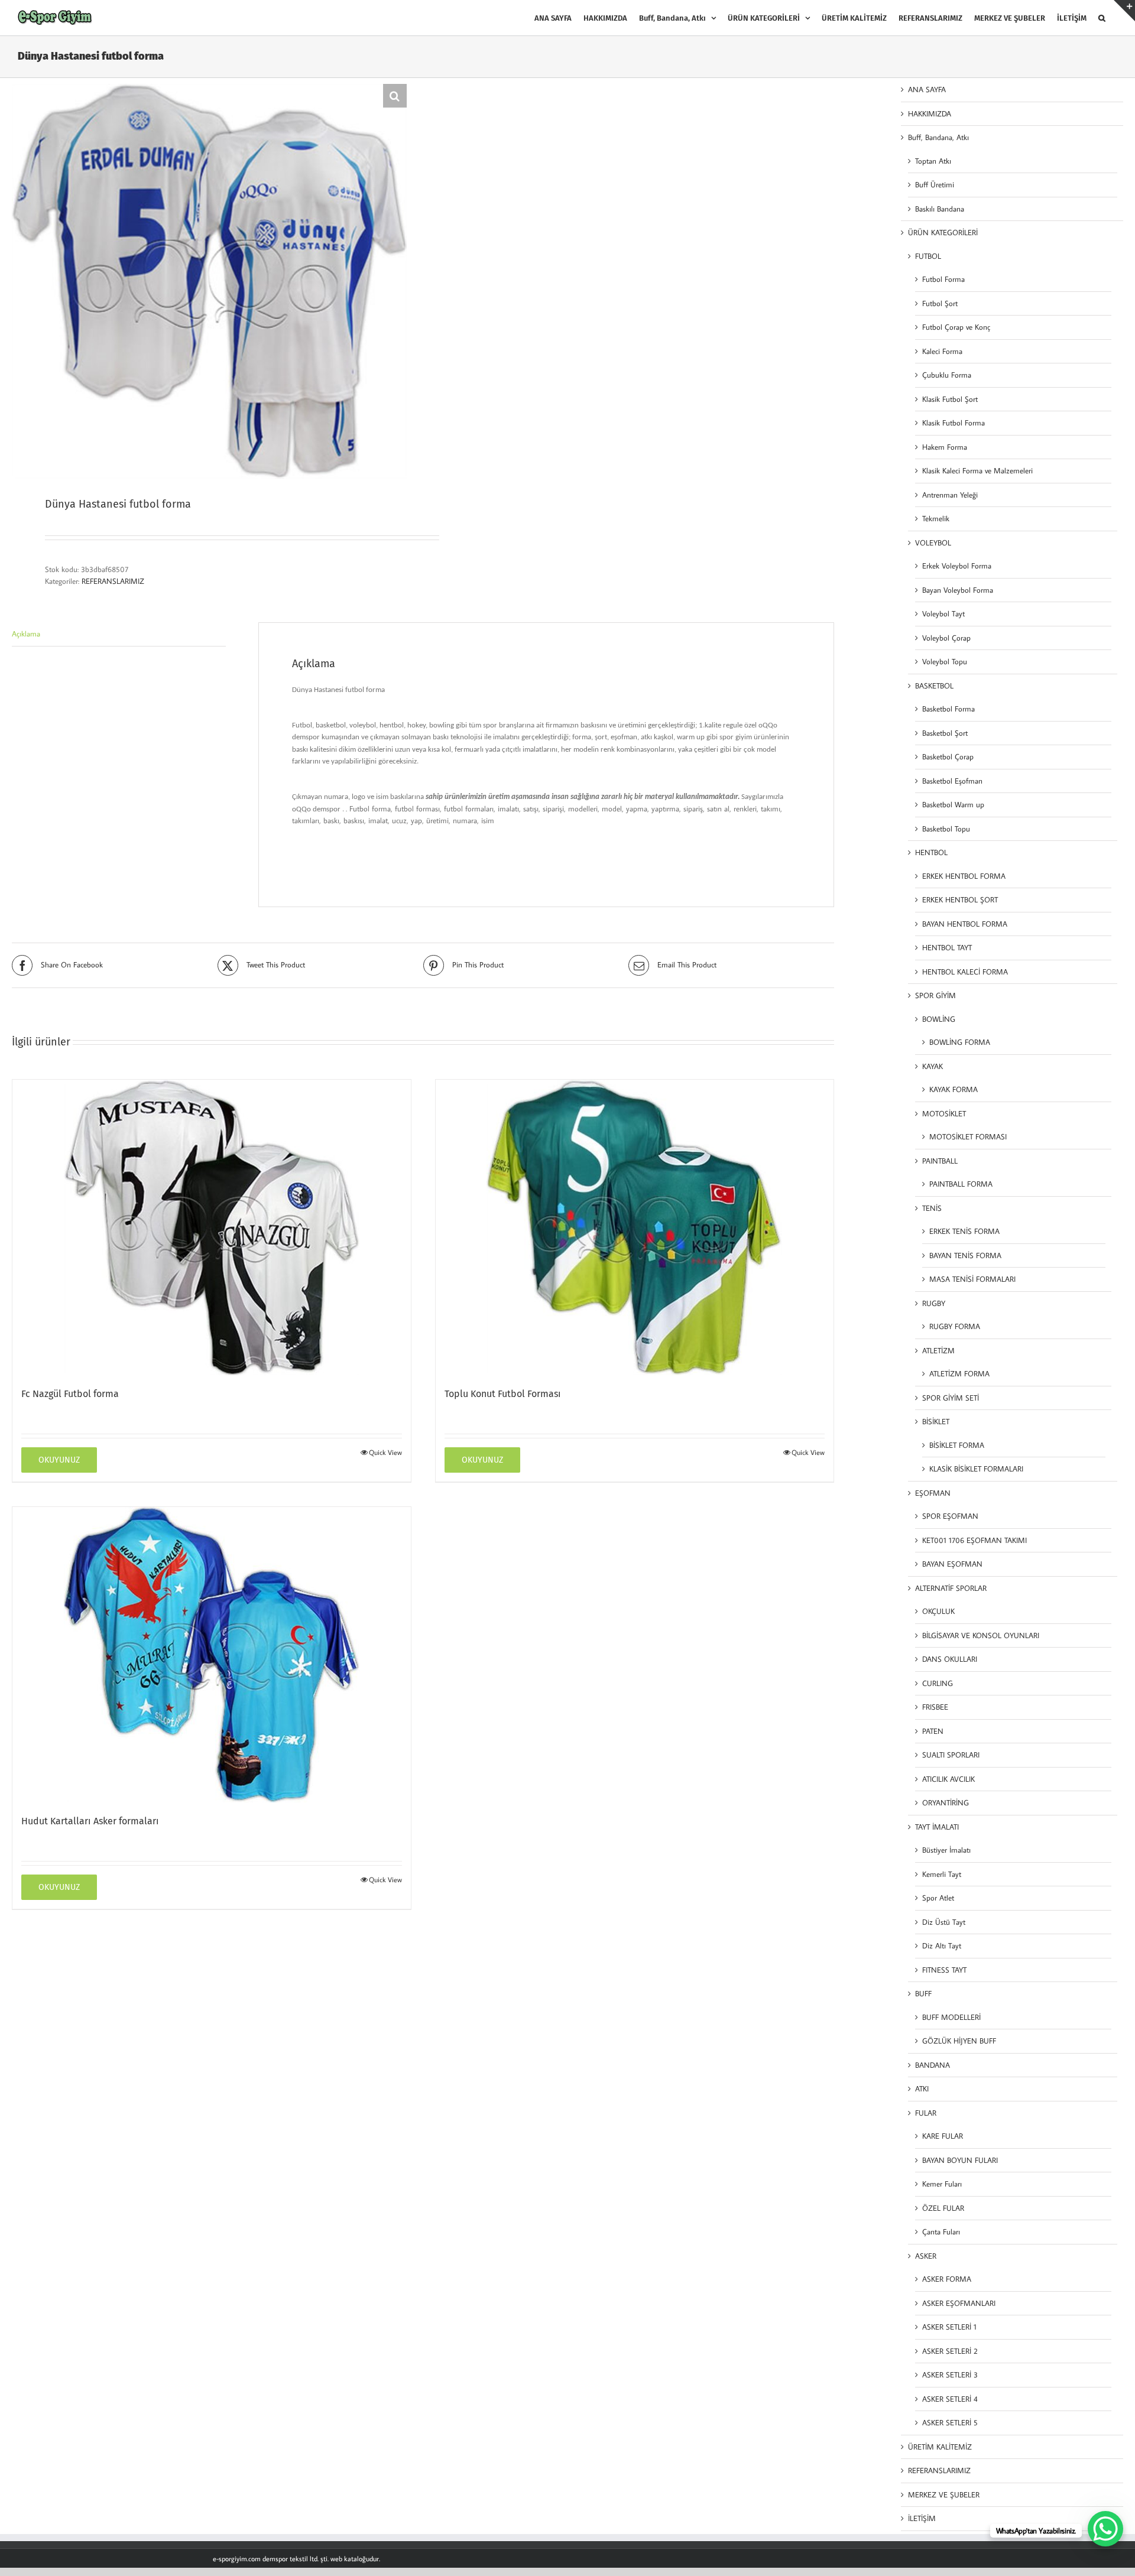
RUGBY (934, 1303)
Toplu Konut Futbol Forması (503, 1394)
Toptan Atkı (933, 161)
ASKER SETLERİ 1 (949, 2327)
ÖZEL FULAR (943, 2208)
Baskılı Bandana (940, 209)
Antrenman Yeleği (950, 495)
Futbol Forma (943, 279)
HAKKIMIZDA (930, 113)
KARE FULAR (943, 2136)
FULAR (926, 2113)
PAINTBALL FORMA (961, 1184)
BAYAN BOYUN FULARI (960, 2160)
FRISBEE (935, 1707)
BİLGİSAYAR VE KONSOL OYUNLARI (981, 1635)
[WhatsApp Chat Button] (1105, 2529)
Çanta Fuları (941, 2231)
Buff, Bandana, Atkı (938, 137)
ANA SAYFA (927, 89)
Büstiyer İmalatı (946, 1850)
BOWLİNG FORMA (960, 1042)
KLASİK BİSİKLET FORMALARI (976, 1469)
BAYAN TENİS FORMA (965, 1255)
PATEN (933, 1731)
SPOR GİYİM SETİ (951, 1398)
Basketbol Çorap (948, 756)
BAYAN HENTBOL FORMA (965, 924)
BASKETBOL (934, 686)
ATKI (922, 2088)
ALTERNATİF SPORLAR (951, 1588)
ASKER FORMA (947, 2279)
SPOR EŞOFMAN (950, 1516)
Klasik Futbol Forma (954, 423)
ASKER (926, 2256)
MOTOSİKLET (944, 1113)
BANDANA (933, 2065)
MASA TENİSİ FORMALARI (972, 1279)
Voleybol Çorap (946, 638)
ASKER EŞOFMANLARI (959, 2303)
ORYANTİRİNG (946, 1802)
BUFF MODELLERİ (951, 2017)
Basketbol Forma (948, 709)
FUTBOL (928, 256)
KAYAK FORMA (954, 1089)
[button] (1102, 18)
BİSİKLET (936, 1421)
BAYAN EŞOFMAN (952, 1564)
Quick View (385, 1452)
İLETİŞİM (922, 2518)
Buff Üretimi (935, 184)
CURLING (938, 1683)
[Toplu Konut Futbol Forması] (635, 1227)
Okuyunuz (59, 1460)
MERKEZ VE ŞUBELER (944, 2494)
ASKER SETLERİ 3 (950, 2374)
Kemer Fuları (942, 2184)
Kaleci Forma (942, 351)
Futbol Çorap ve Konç (956, 327)
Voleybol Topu (945, 661)
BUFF (923, 1993)
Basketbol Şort (945, 733)
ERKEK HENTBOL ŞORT (960, 899)
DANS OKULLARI (950, 1659)
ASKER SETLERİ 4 (950, 2399)
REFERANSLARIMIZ (113, 581)
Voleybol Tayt (943, 613)
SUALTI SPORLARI (951, 1755)
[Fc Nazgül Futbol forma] (212, 1227)
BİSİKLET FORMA (957, 1445)
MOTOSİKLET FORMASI (968, 1136)
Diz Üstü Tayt (944, 1922)
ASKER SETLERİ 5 (950, 2422)
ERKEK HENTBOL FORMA (964, 876)
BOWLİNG (939, 1019)
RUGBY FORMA (955, 1326)
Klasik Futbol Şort (950, 399)
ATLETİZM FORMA (959, 1373)
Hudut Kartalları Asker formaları (90, 1821)
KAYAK (933, 1066)
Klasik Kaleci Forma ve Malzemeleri (977, 470)
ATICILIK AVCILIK (948, 1779)
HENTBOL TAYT (947, 947)
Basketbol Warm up (953, 804)
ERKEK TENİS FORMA (964, 1231)
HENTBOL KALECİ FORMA (965, 972)
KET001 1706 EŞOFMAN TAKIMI (975, 1540)
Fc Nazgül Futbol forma (70, 1394)
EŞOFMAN (933, 1493)
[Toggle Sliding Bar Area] (1124, 11)
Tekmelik (936, 518)
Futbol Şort (940, 303)
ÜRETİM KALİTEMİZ (940, 2447)
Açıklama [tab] (26, 634)
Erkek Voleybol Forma (957, 566)
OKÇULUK (938, 1611)
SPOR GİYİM (935, 995)
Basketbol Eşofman (952, 781)
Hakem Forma (945, 447)
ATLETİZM (938, 1350)
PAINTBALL (940, 1161)
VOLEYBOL (933, 543)
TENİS (932, 1208)
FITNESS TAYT (944, 1970)
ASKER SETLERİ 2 (950, 2351)
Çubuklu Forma (947, 375)
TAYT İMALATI (937, 1827)
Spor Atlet (938, 1898)
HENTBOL (931, 852)
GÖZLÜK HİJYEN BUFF (959, 2041)
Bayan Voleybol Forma (958, 590)
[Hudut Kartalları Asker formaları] (212, 1655)
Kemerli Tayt (942, 1874)
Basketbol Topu (946, 829)
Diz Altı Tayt (942, 1945)
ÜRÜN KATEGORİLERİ (943, 232)
